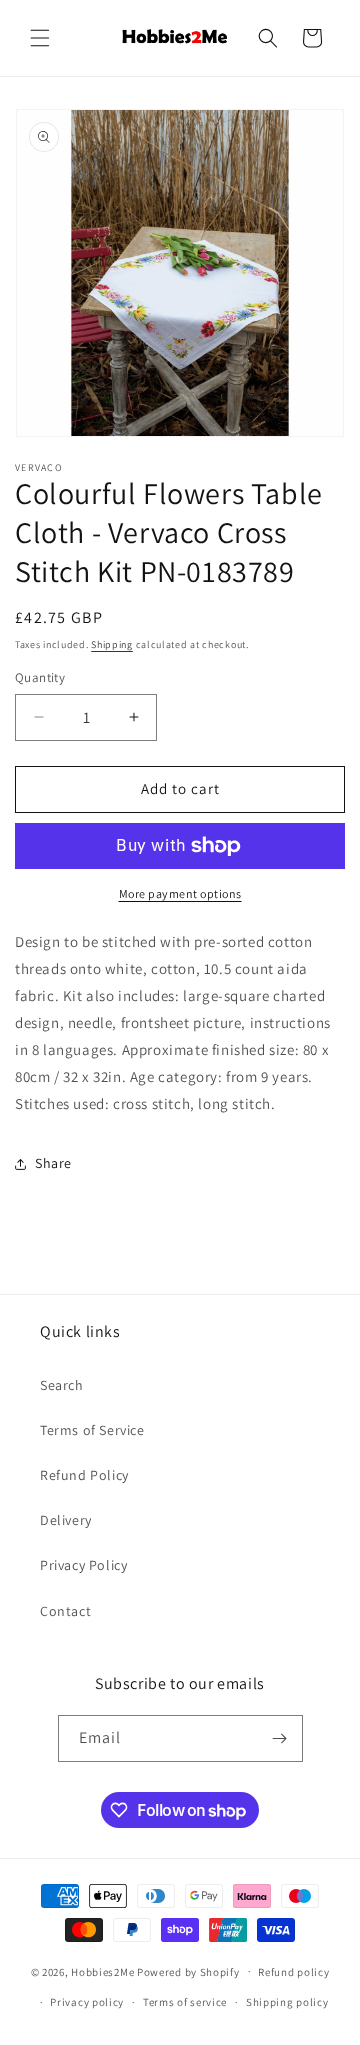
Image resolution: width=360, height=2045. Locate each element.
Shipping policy (287, 2002)
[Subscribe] (280, 1738)
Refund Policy (84, 1475)
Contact (65, 1611)
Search (62, 1385)
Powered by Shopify (188, 1971)
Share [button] (53, 1163)
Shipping (112, 644)
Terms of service (185, 2002)
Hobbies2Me (102, 1971)
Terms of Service (92, 1430)
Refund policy (293, 1972)
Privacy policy (87, 2002)
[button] (40, 38)
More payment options (180, 893)
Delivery (66, 1520)
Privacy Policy (83, 1565)
